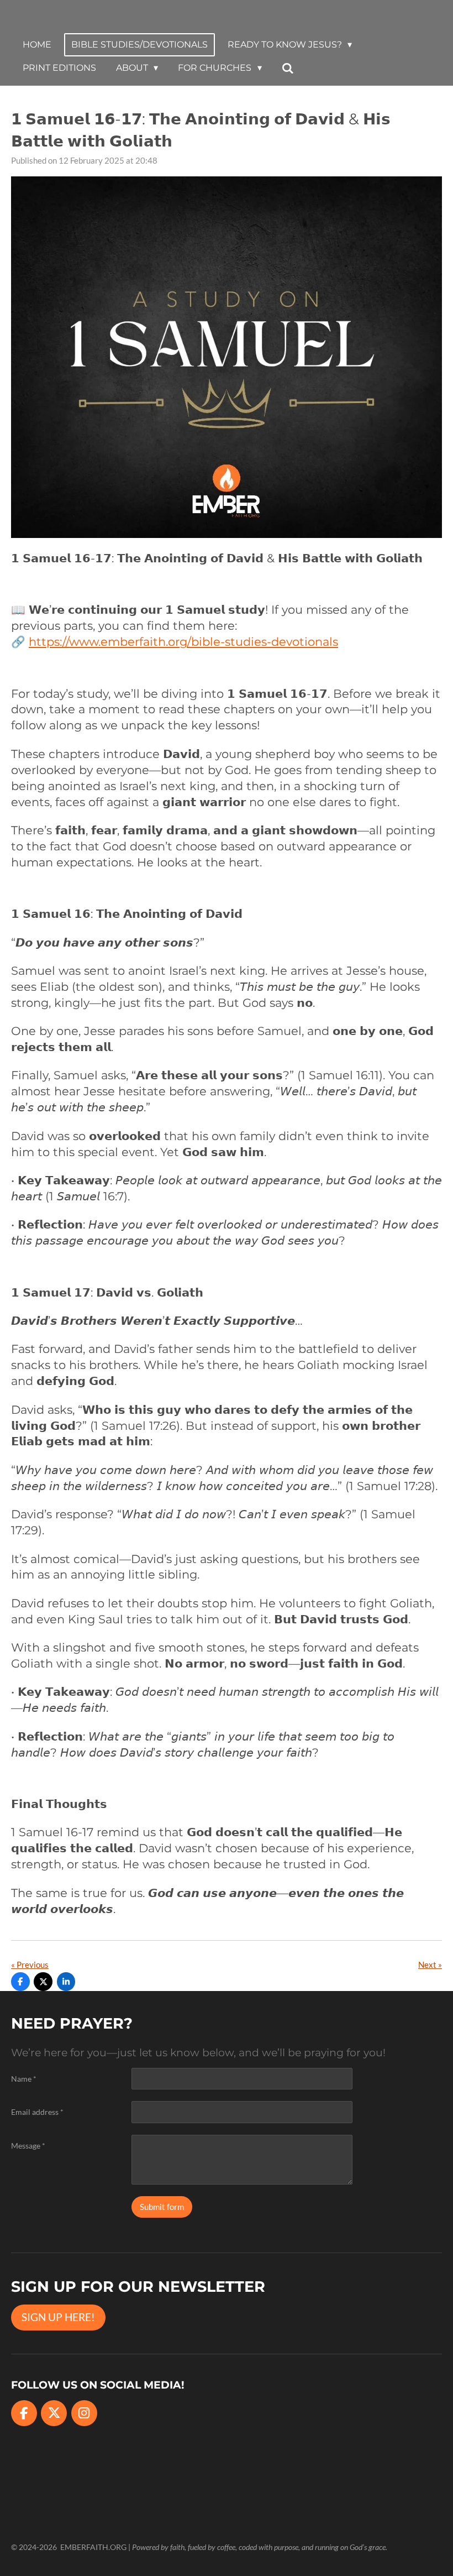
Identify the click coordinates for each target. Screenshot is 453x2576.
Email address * (37, 2112)
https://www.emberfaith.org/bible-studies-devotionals (183, 642)
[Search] (288, 68)
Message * (28, 2146)
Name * (24, 2079)
